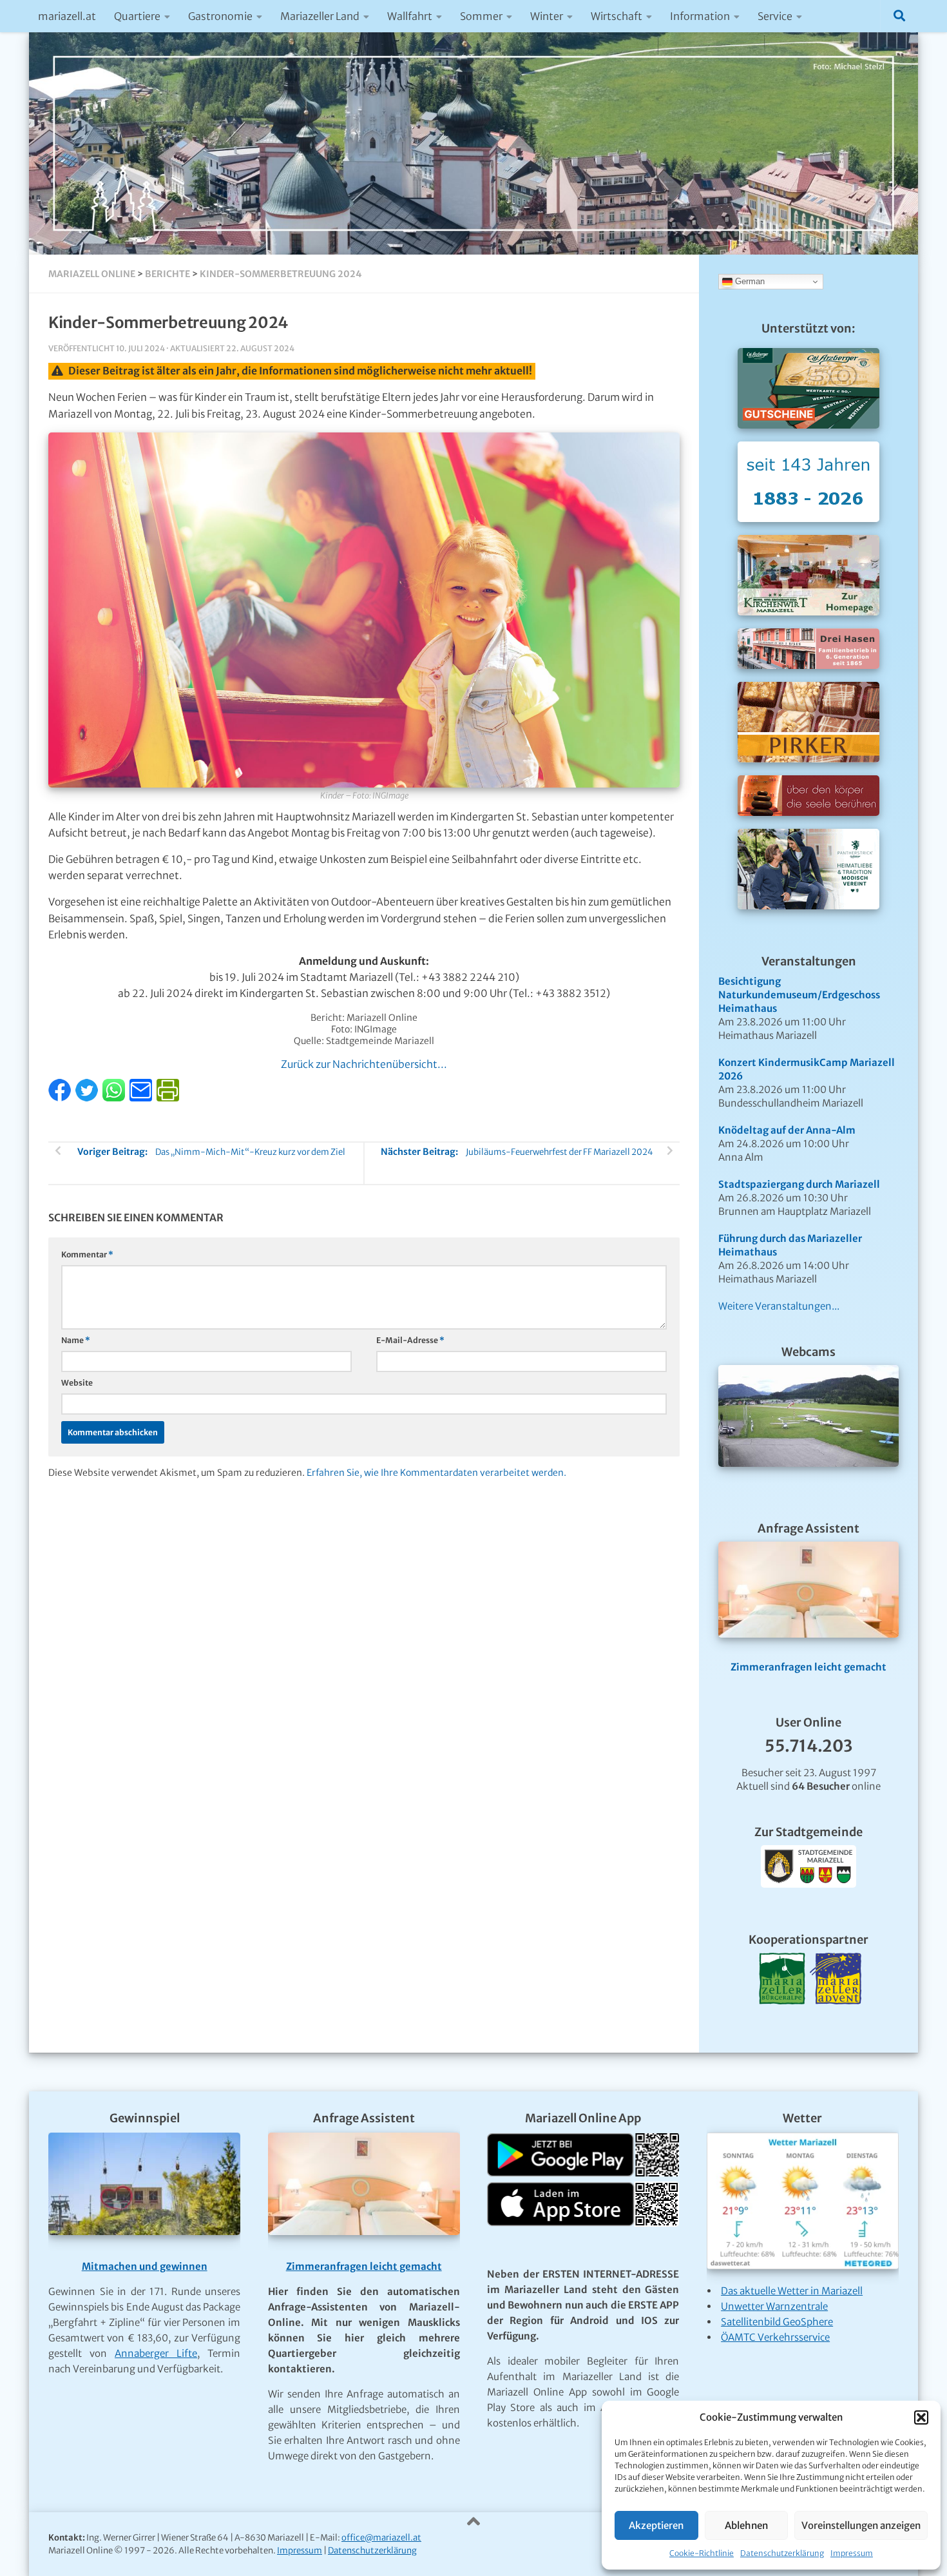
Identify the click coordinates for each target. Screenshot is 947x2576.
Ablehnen (746, 2525)
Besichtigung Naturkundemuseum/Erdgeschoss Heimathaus (799, 995)
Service (775, 16)
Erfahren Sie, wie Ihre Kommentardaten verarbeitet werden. (436, 1473)
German (749, 281)
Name (76, 1340)
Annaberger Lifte (156, 2353)
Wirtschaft (617, 16)
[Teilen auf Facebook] (61, 1098)
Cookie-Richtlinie (702, 2553)
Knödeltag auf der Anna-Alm (787, 1130)
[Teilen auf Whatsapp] (115, 1098)
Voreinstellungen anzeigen (861, 2525)
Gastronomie (220, 16)
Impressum (852, 2553)
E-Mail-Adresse (410, 1340)
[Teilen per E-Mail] (142, 1098)
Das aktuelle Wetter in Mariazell (792, 2291)
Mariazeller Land (320, 16)
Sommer (481, 16)
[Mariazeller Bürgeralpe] (782, 2020)
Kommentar (87, 1254)
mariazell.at (67, 16)
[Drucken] (168, 1098)
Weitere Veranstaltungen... (779, 1306)
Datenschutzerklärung (782, 2553)
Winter (547, 16)
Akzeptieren (656, 2525)
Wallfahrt (410, 16)
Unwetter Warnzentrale (774, 2306)
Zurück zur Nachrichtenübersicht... (364, 1064)
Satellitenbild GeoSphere (777, 2322)
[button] (921, 2417)
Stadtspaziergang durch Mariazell (799, 1184)
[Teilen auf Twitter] (88, 1098)
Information (700, 16)
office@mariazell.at (381, 2538)
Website (77, 1383)
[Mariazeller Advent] (836, 2020)
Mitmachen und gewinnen (145, 2266)
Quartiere (137, 16)
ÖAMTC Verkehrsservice (775, 2337)
